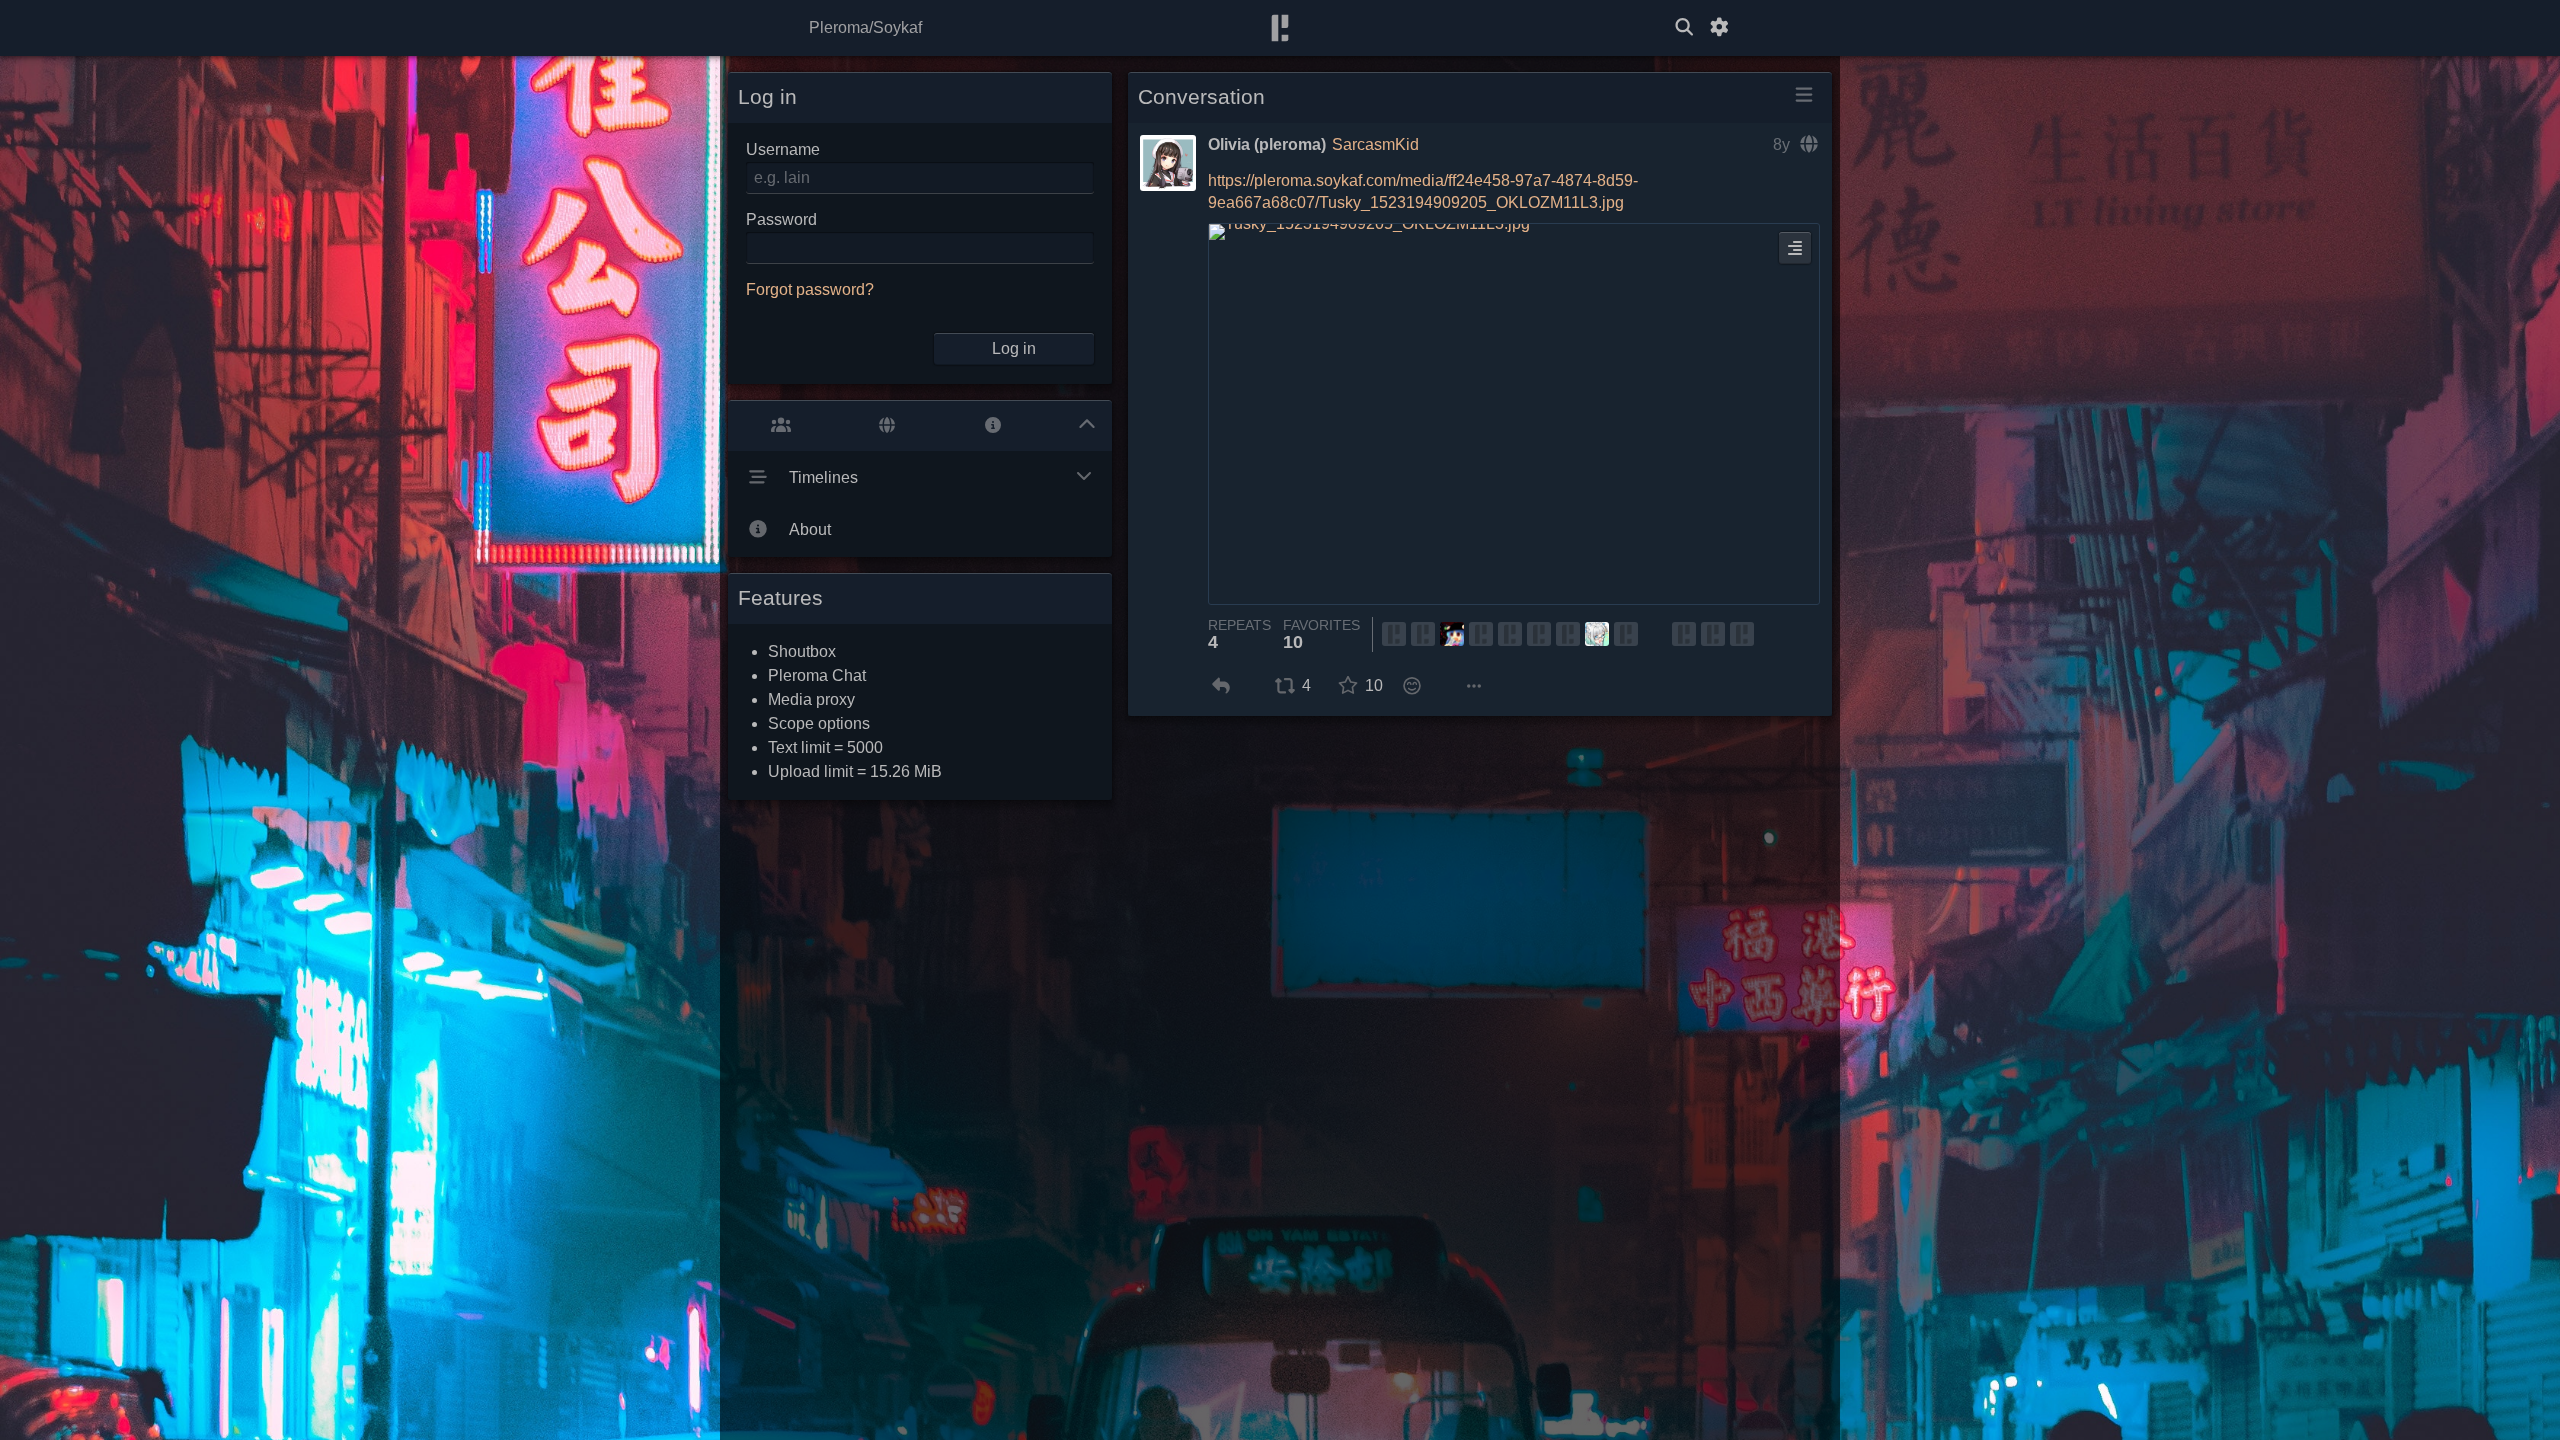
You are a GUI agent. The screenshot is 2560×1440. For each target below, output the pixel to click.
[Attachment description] (1795, 248)
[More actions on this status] (1474, 686)
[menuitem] (1220, 686)
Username (783, 149)
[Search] (1684, 28)
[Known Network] (887, 425)
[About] (993, 425)
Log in (1014, 348)
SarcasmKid (1375, 144)
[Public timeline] (781, 425)
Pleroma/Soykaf (865, 27)
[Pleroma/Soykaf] (1280, 28)
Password (781, 219)
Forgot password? (810, 289)
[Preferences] (1719, 28)
